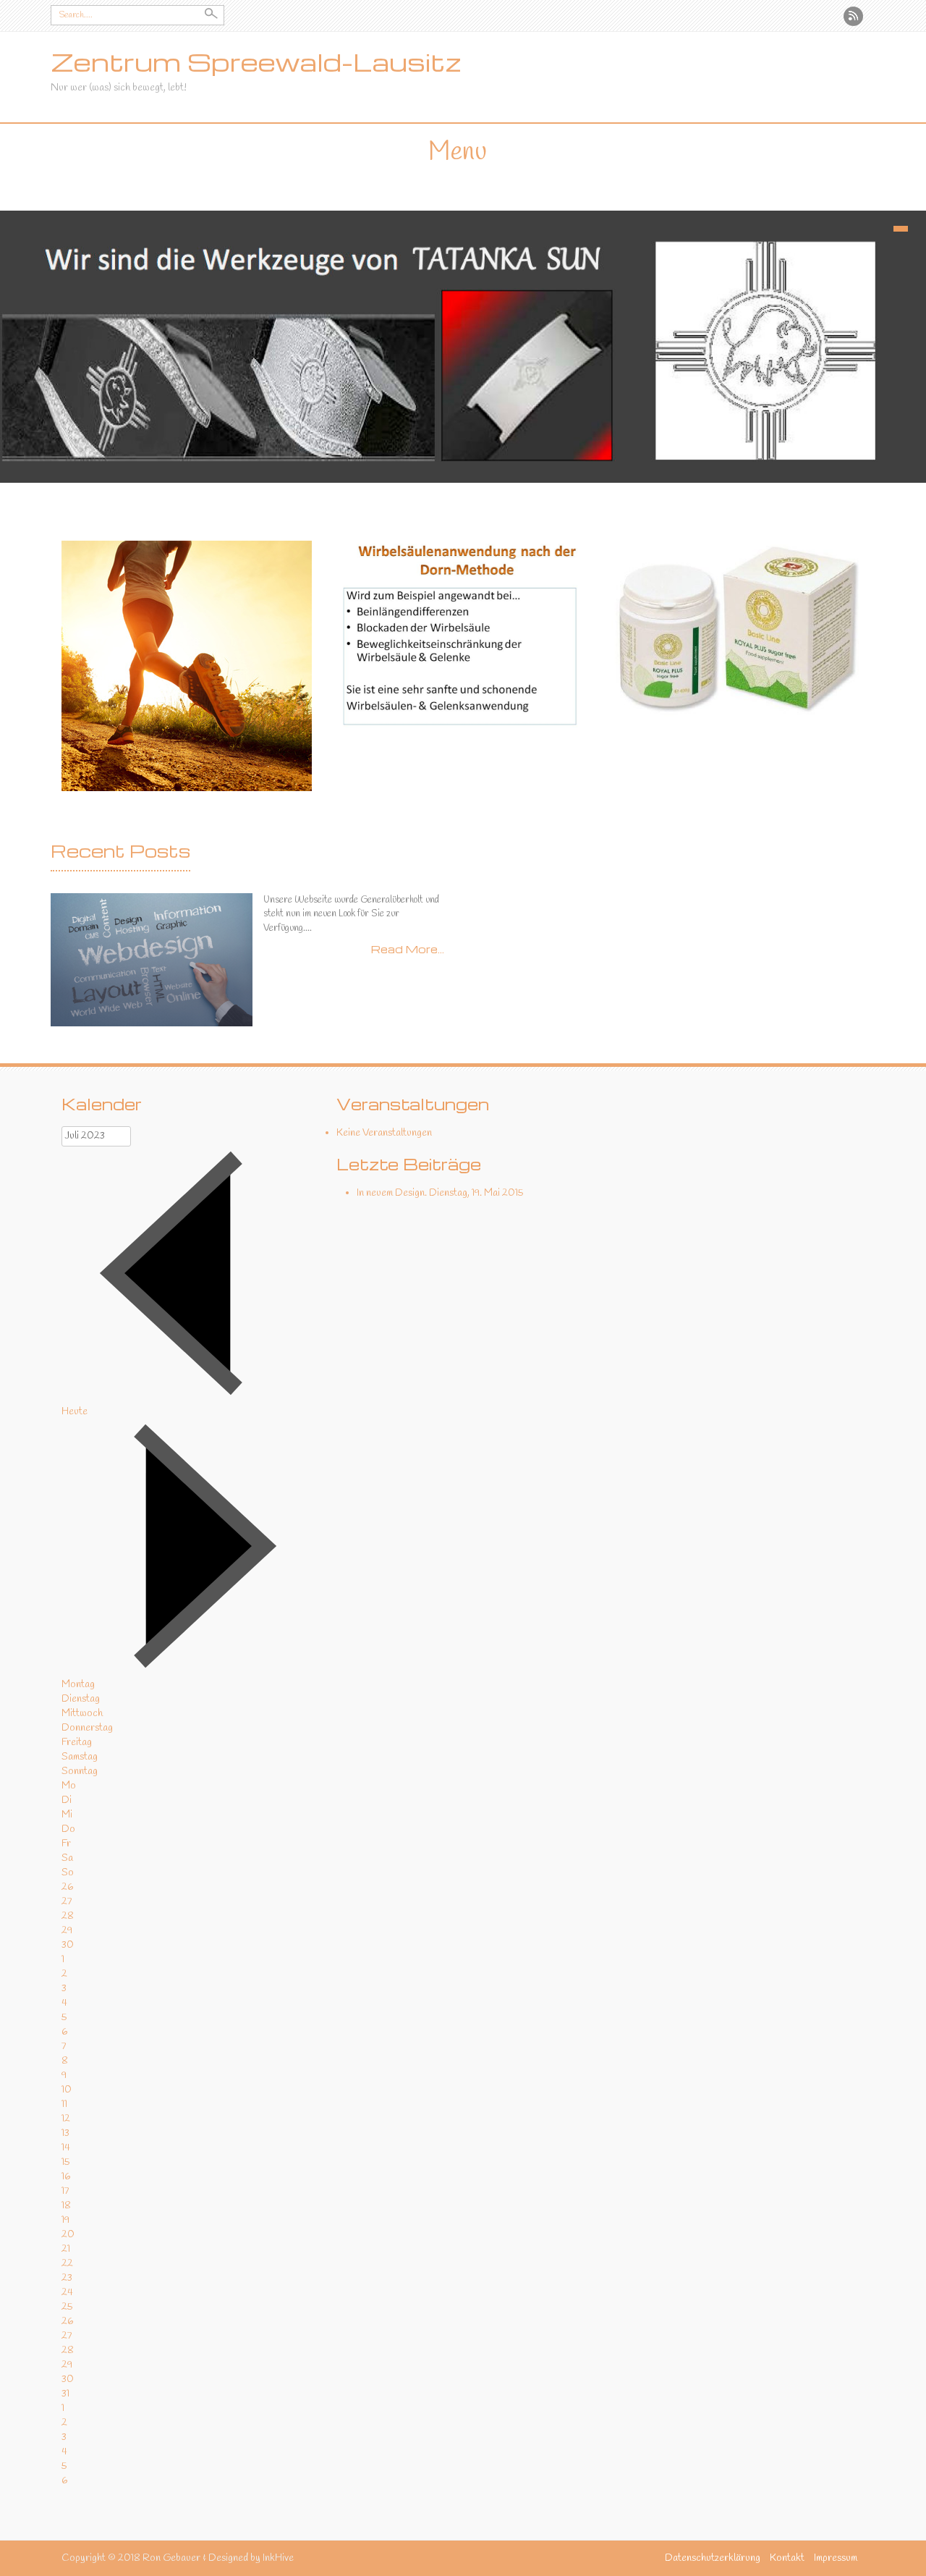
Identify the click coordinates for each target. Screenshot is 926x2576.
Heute (75, 1412)
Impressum (836, 2558)
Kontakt (787, 2558)
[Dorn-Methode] (463, 634)
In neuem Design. (392, 1193)
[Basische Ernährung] (738, 628)
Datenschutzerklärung (713, 2558)
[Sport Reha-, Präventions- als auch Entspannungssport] (187, 666)
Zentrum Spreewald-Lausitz (256, 62)
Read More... (408, 949)
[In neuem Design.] (152, 959)
